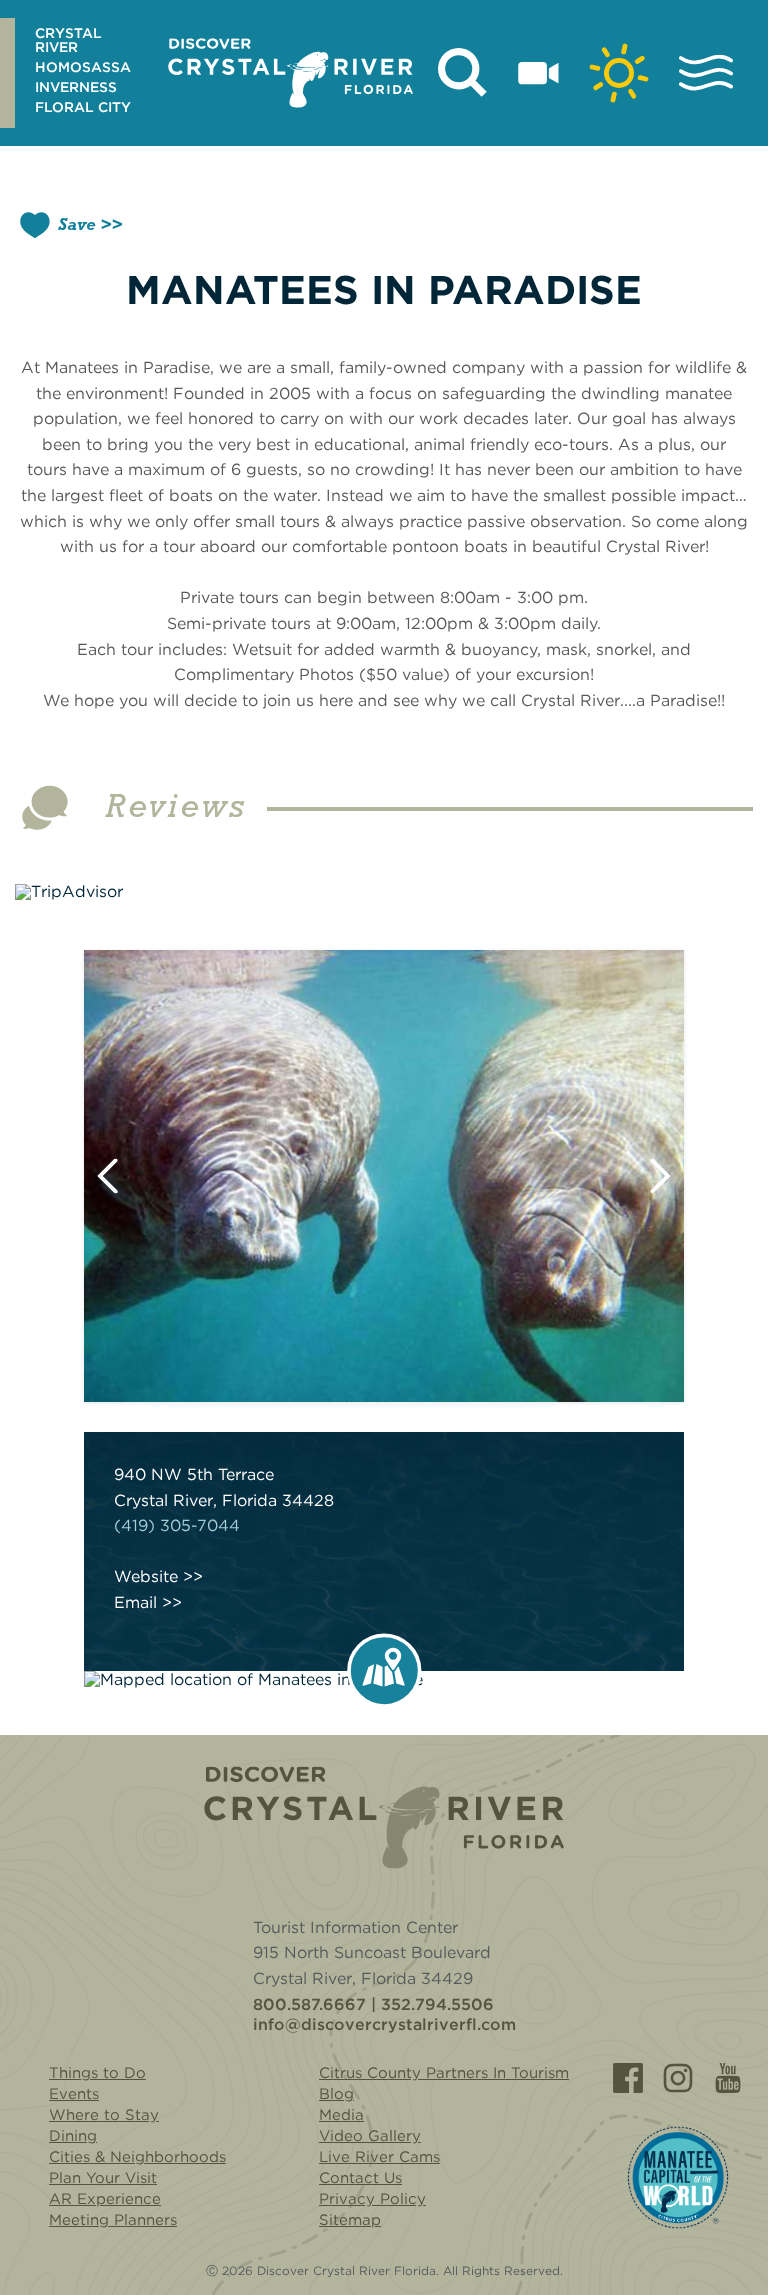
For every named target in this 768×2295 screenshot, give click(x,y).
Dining (73, 2136)
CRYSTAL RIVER (68, 40)
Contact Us (360, 2178)
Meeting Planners (113, 2220)
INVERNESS (76, 87)
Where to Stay (104, 2115)
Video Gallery (370, 2136)
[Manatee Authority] (678, 2177)
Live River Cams (379, 2157)
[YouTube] (728, 2078)
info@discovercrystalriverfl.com (384, 2025)
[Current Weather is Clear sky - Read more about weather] (619, 73)
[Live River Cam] (538, 73)
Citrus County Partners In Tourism (444, 2073)
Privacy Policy (372, 2199)
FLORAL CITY (83, 107)
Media (341, 2115)
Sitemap (350, 2220)
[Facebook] (628, 2078)
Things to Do (97, 2073)
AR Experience (105, 2199)
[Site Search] (463, 73)
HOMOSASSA (83, 67)
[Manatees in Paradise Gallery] (384, 1176)
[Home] (384, 1817)
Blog (336, 2094)
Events (74, 2094)
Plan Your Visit (103, 2178)
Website (146, 1577)
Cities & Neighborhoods (137, 2157)
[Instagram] (678, 2078)
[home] (290, 73)
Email (135, 1603)
